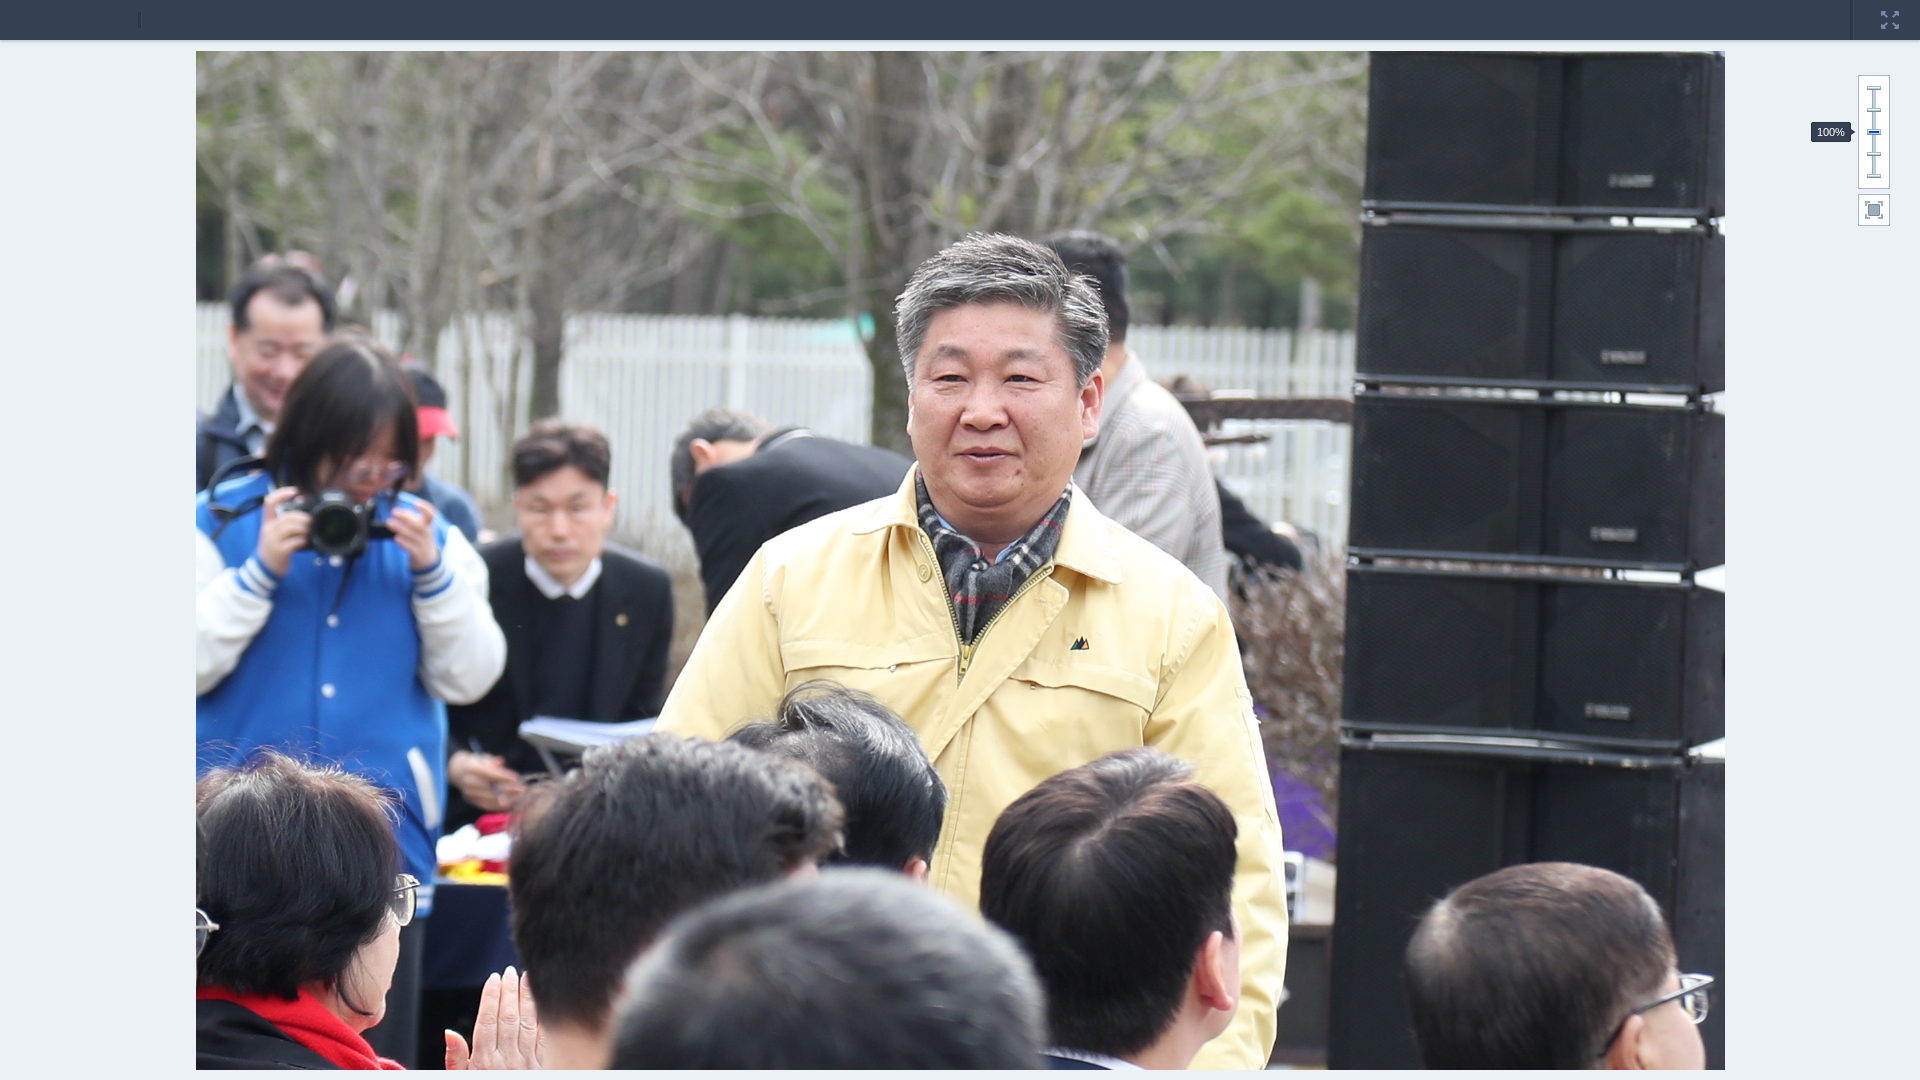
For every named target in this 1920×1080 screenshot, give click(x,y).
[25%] (1874, 176)
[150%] (1874, 110)
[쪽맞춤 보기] (1874, 210)
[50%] (1874, 154)
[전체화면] (1890, 7)
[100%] (1874, 132)
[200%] (1874, 88)
